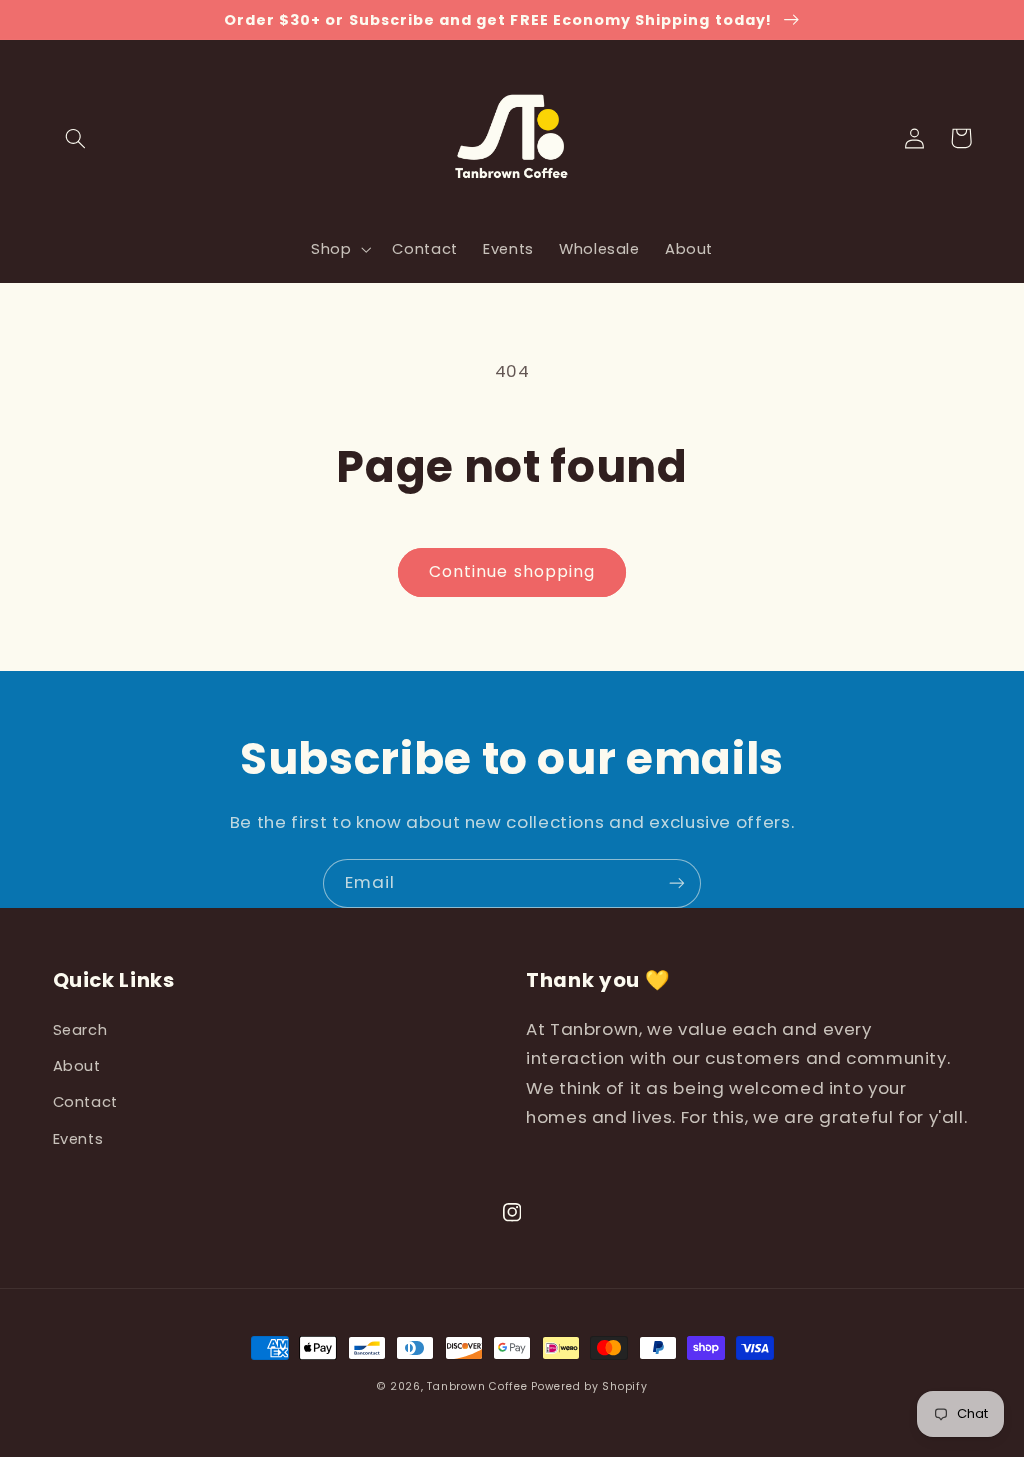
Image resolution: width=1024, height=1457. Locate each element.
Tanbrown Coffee (477, 1386)
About (77, 1066)
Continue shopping (512, 571)
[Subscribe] (677, 883)
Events (78, 1139)
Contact (85, 1102)
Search (80, 1030)
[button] (76, 138)
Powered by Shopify (589, 1386)
